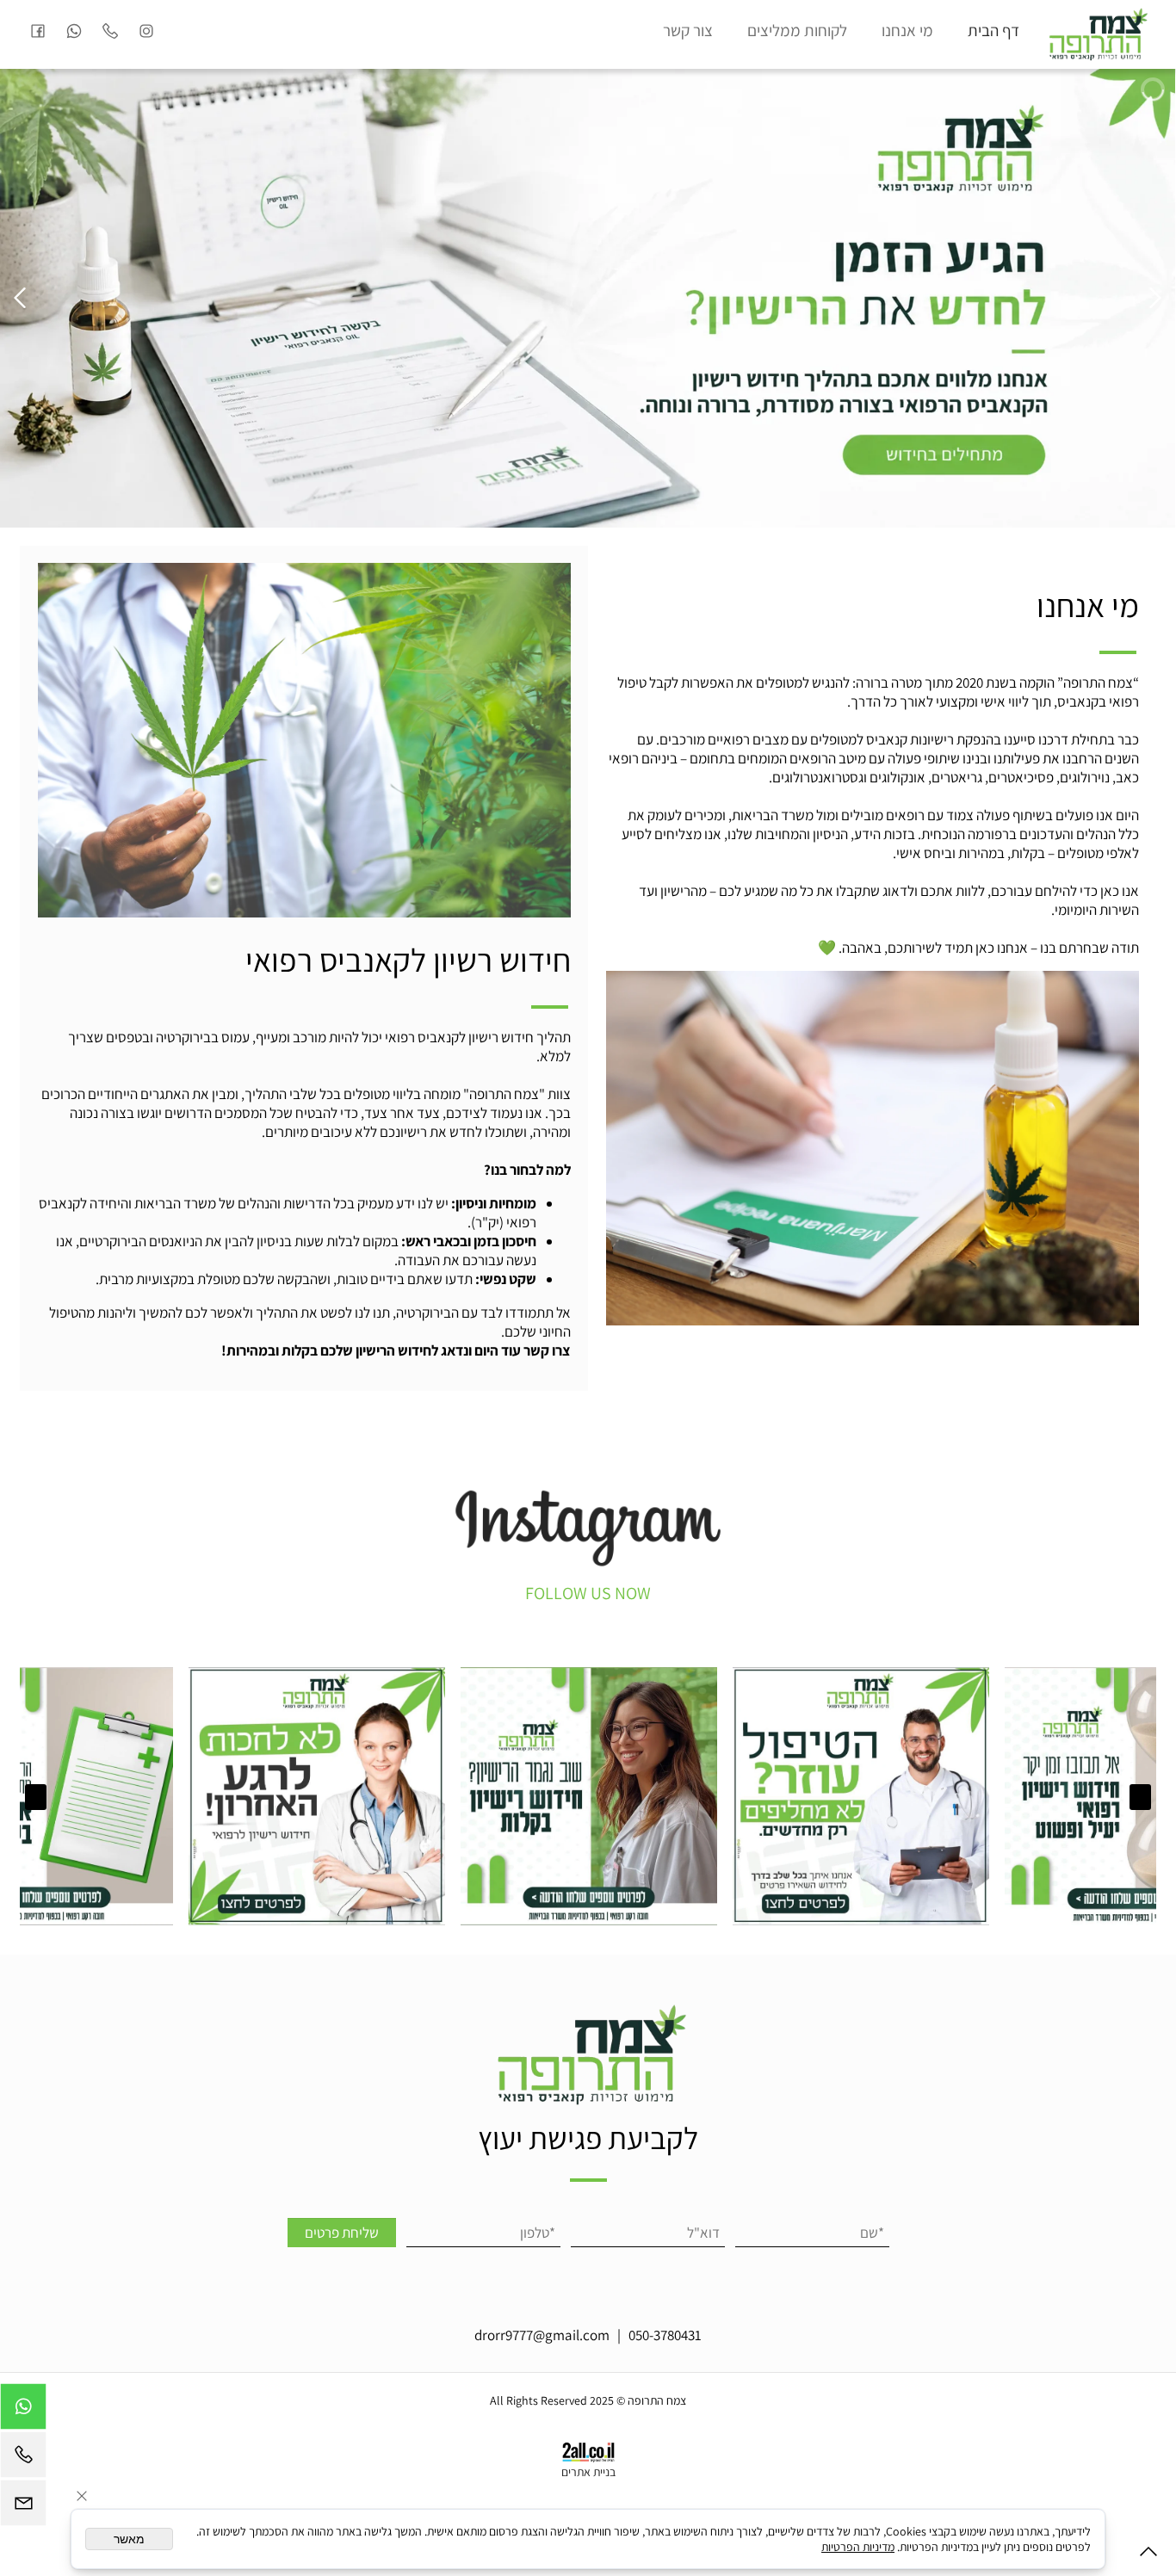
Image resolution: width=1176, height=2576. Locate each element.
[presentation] (1140, 1797)
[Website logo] (1096, 34)
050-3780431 (665, 2335)
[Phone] (110, 30)
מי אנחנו (907, 30)
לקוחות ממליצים (797, 30)
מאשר (129, 2539)
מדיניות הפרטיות (858, 2547)
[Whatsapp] (74, 30)
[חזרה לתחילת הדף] (1148, 2555)
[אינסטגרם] (146, 30)
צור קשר (688, 30)
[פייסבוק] (38, 30)
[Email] (23, 2507)
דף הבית (993, 30)
